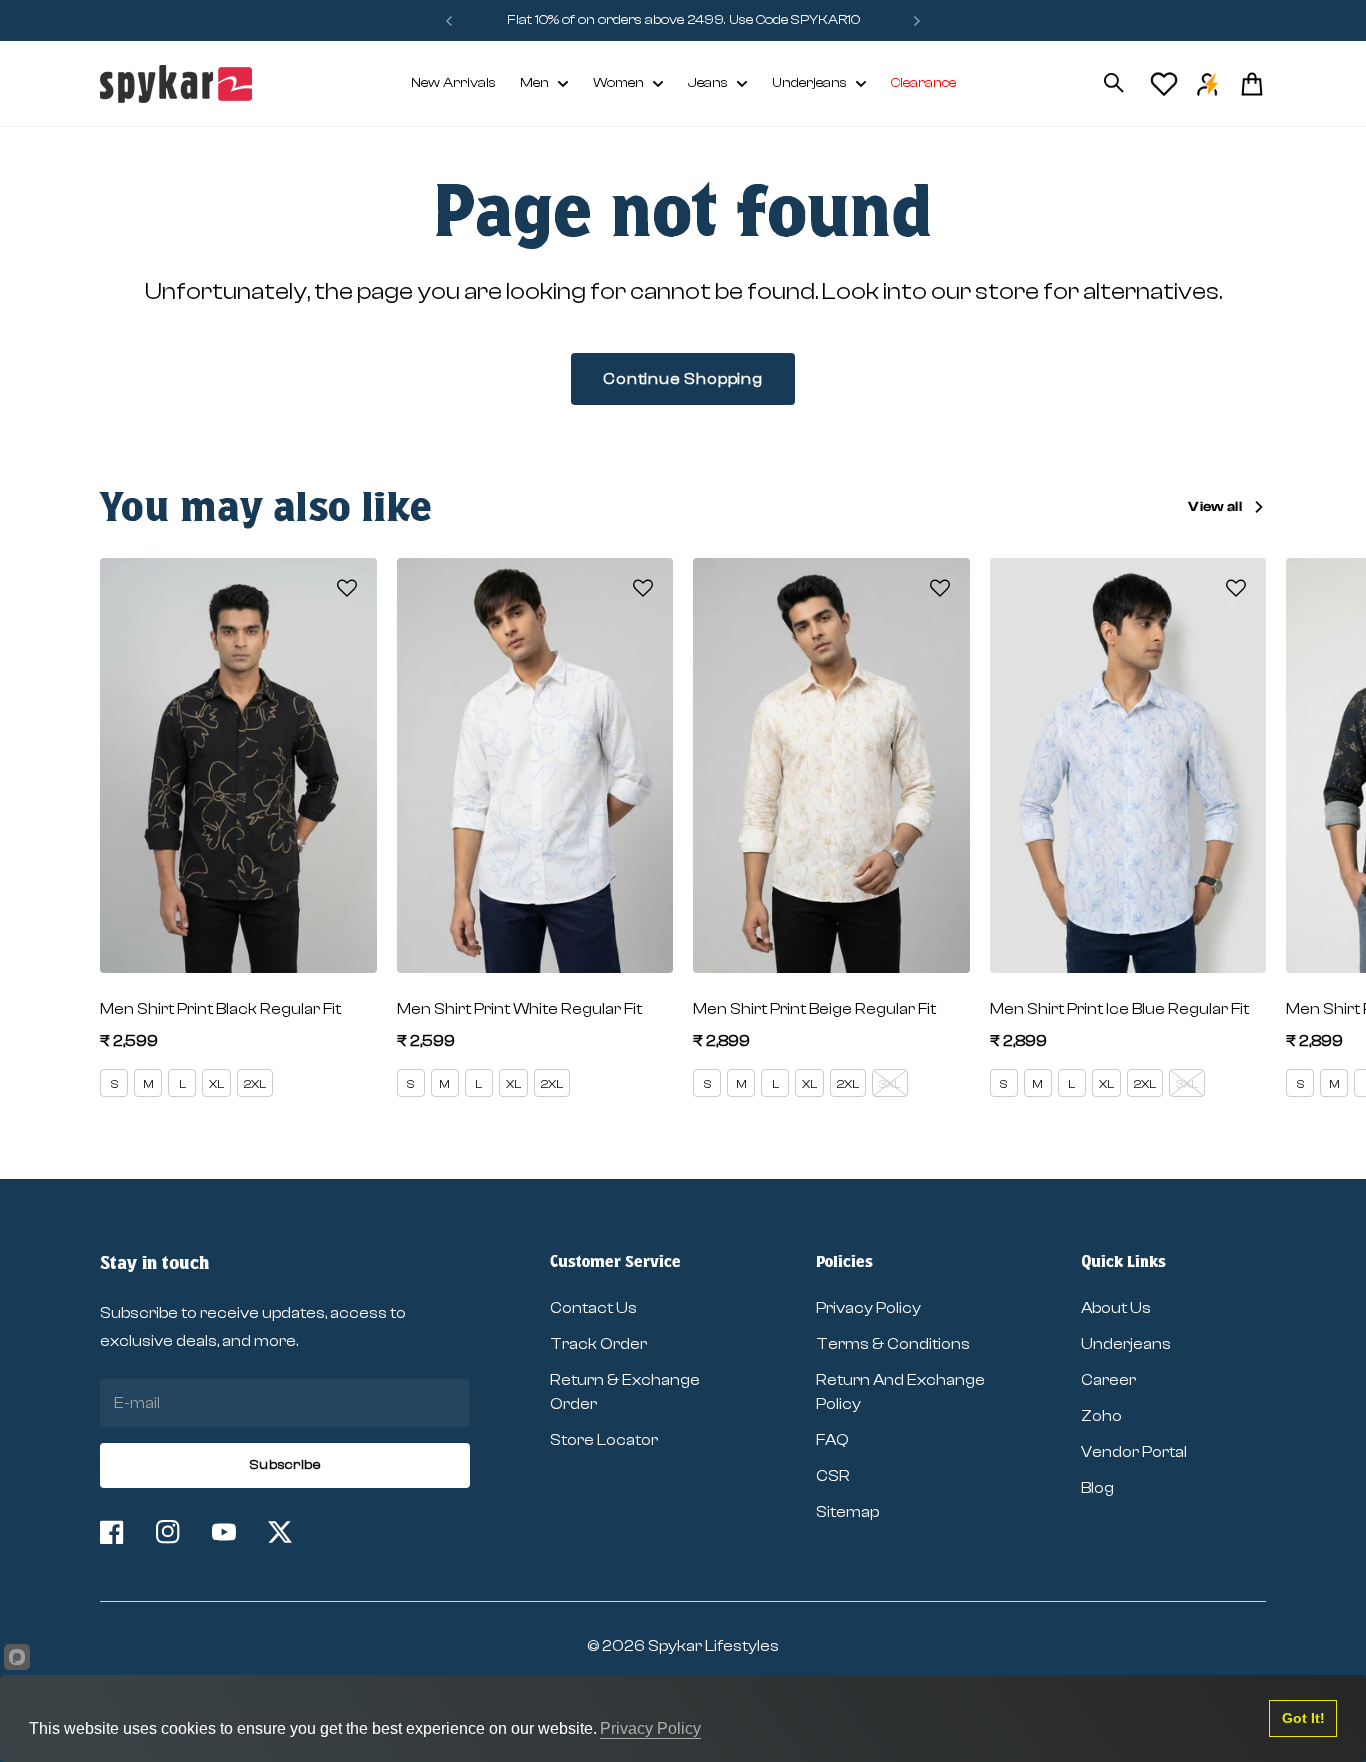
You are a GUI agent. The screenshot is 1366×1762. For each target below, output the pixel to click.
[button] (347, 588)
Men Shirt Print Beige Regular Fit (814, 1009)
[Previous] (449, 20)
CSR (833, 1476)
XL (216, 1084)
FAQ (832, 1440)
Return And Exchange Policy (900, 1392)
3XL (890, 1084)
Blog (1097, 1488)
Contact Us (593, 1308)
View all (1215, 507)
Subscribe (285, 1465)
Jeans (708, 83)
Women (618, 83)
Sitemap (847, 1512)
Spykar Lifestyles (713, 1646)
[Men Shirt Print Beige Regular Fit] (831, 765)
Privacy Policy (868, 1308)
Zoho (1101, 1416)
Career (1108, 1380)
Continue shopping (683, 379)
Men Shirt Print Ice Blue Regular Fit (1119, 1009)
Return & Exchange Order (625, 1392)
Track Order (598, 1344)
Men (534, 83)
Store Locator (604, 1440)
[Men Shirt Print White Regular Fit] (535, 765)
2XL (255, 1084)
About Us (1116, 1308)
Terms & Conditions (893, 1344)
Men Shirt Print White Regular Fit (519, 1009)
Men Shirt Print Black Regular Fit (220, 1009)
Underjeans (809, 83)
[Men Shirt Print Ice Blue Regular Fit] (1128, 765)
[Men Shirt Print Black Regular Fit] (238, 765)
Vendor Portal (1134, 1452)
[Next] (917, 20)
